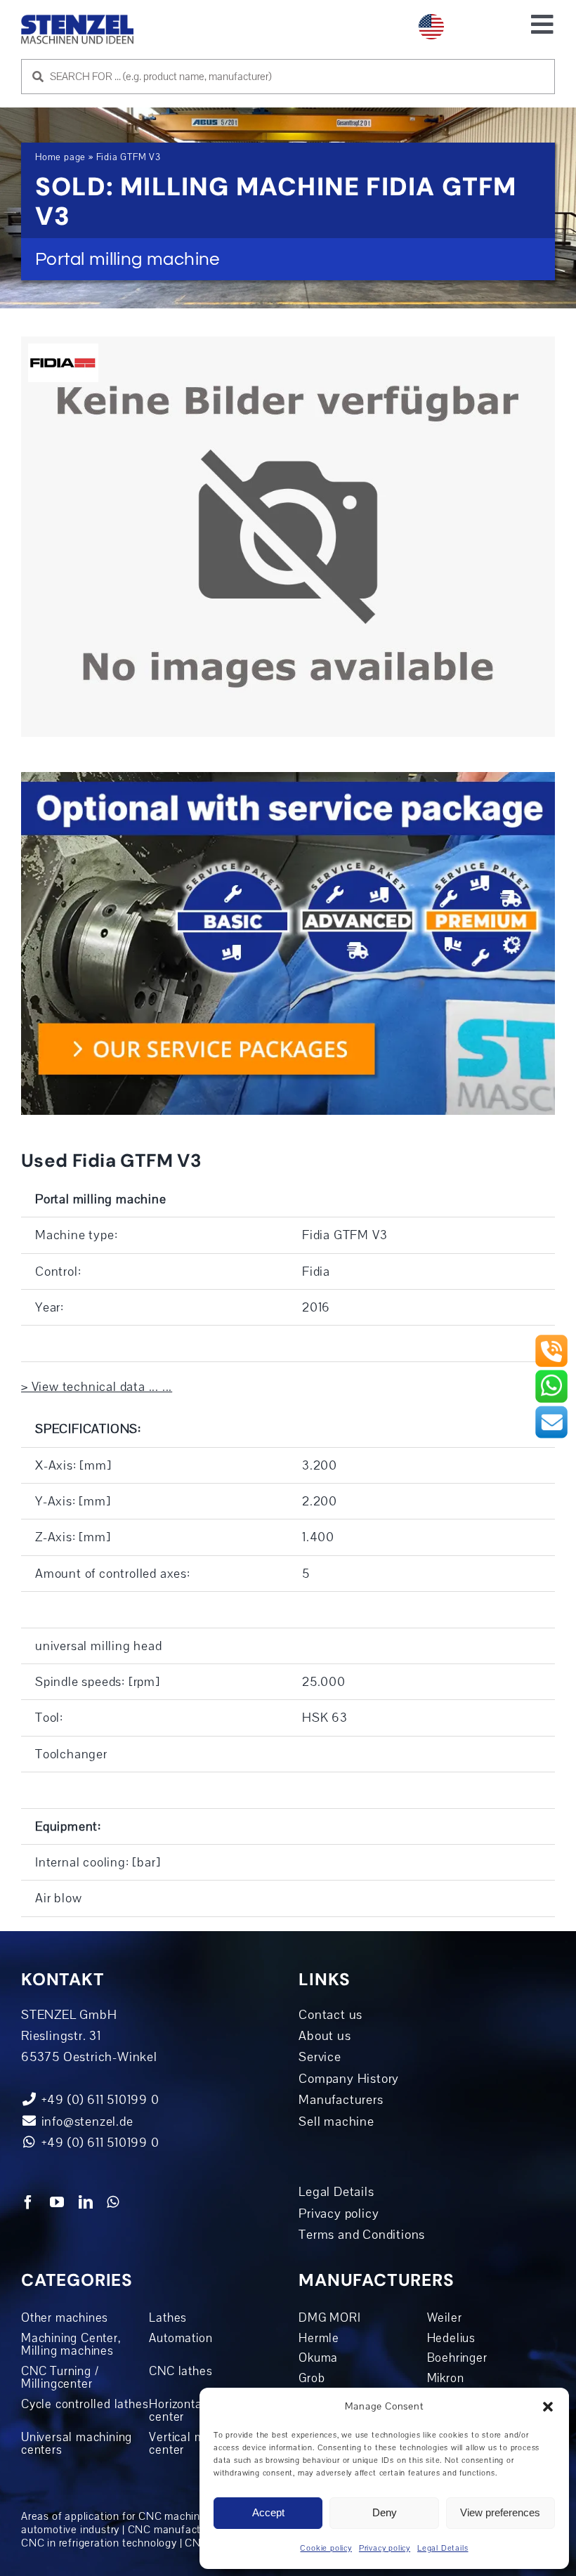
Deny (385, 2512)
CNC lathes (181, 2371)
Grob (312, 2378)
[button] (548, 2407)
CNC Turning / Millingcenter (60, 2378)
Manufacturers (341, 2100)
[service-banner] (288, 778)
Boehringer (457, 2358)
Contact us (330, 2015)
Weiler (445, 2317)
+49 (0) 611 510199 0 (99, 2143)
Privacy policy (385, 2548)
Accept (268, 2512)
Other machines (65, 2317)
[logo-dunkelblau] (77, 20)
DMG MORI (329, 2317)
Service (320, 2057)
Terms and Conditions (362, 2235)
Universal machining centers (77, 2444)
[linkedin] (86, 2202)
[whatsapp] (113, 2202)
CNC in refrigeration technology (99, 2543)
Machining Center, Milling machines (71, 2345)
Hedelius (451, 2338)
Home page (60, 157)
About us (325, 2036)
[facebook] (28, 2202)
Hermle (319, 2338)
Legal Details (443, 2548)
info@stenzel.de (86, 2121)
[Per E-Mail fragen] (551, 1411)
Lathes (168, 2317)
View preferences (500, 2512)
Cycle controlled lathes (85, 2404)
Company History (349, 2079)
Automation (181, 2338)
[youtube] (57, 2202)
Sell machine (336, 2121)
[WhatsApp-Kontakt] (551, 1375)
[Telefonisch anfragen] (551, 1340)
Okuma (318, 2358)
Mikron (446, 2378)
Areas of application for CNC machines (117, 2516)
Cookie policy (326, 2548)
